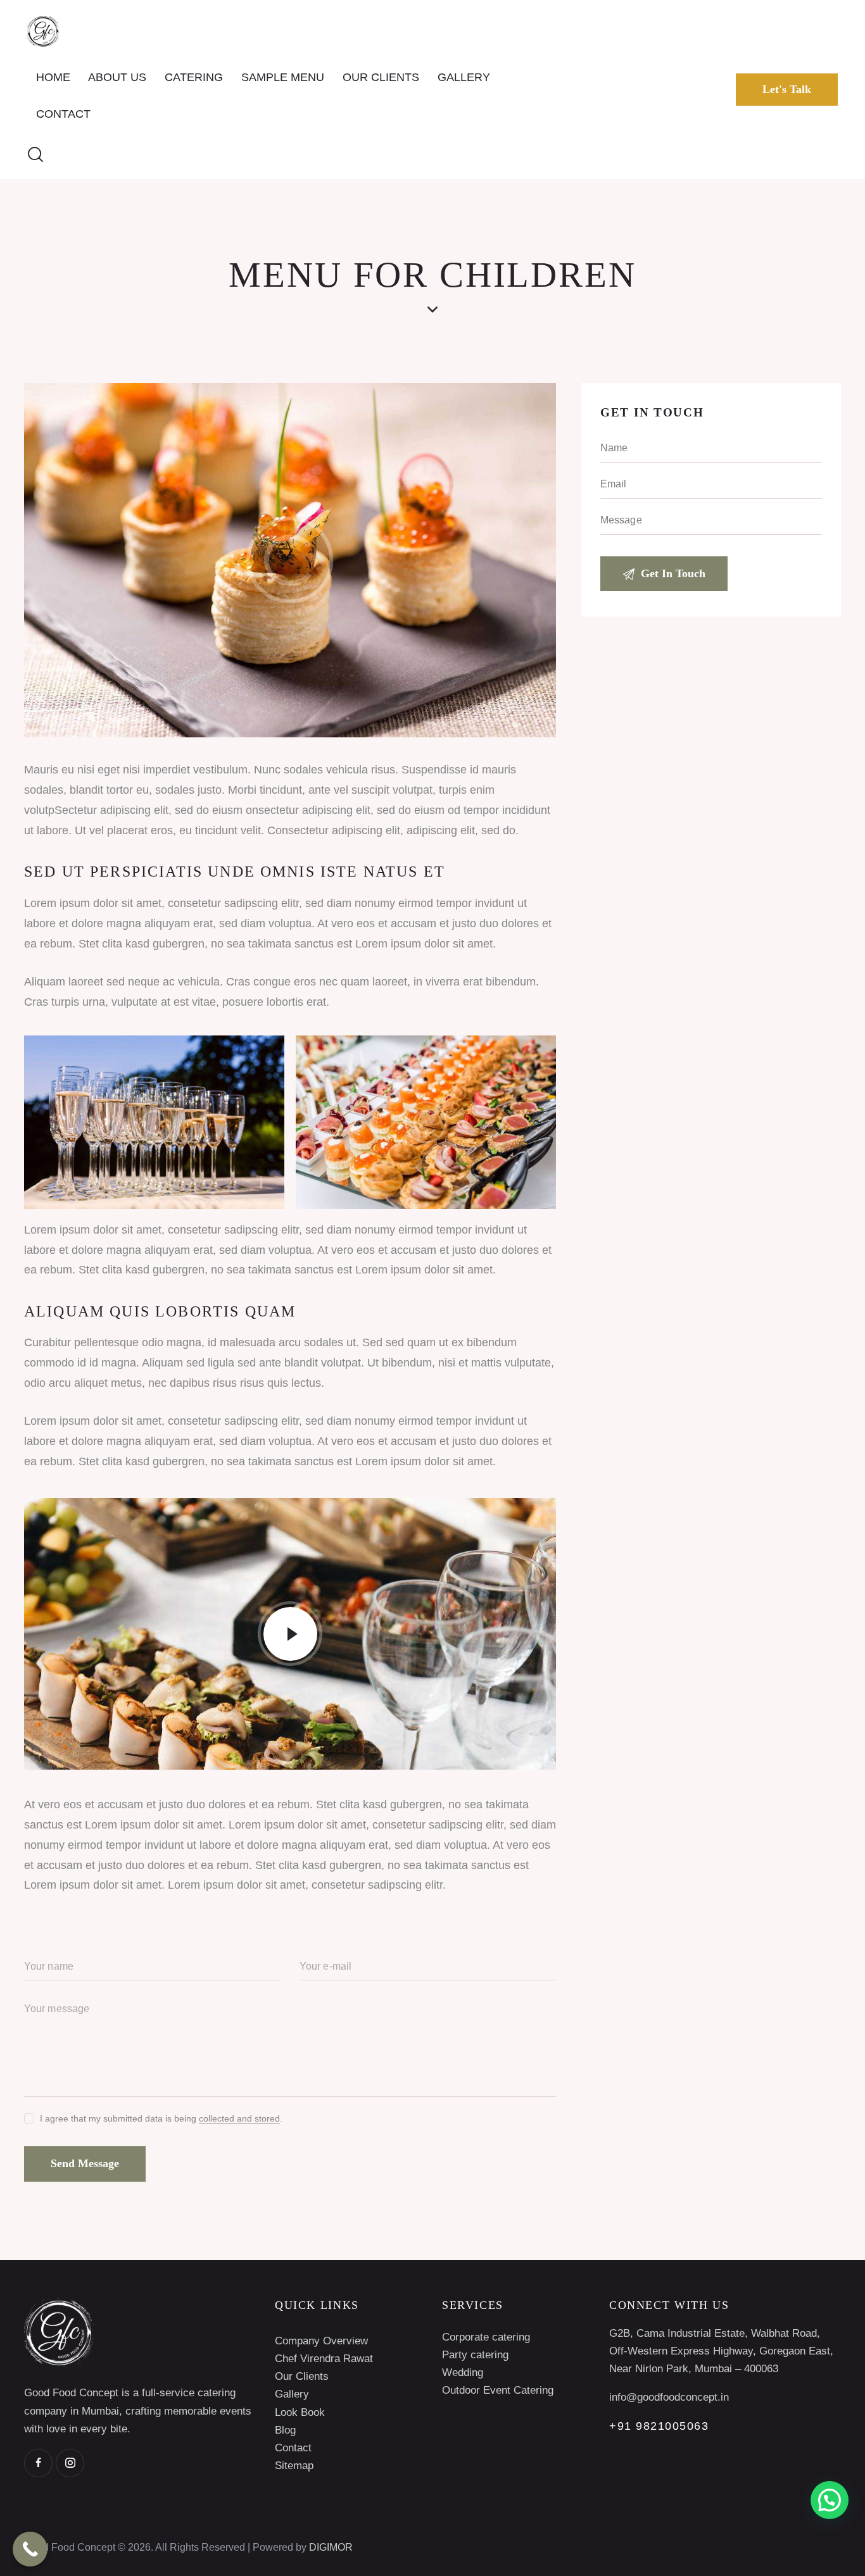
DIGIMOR (331, 2547)
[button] (830, 2500)
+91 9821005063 (659, 2426)
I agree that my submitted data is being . (161, 2118)
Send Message (85, 2163)
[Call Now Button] (30, 2549)
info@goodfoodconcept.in (669, 2397)
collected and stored (239, 2119)
